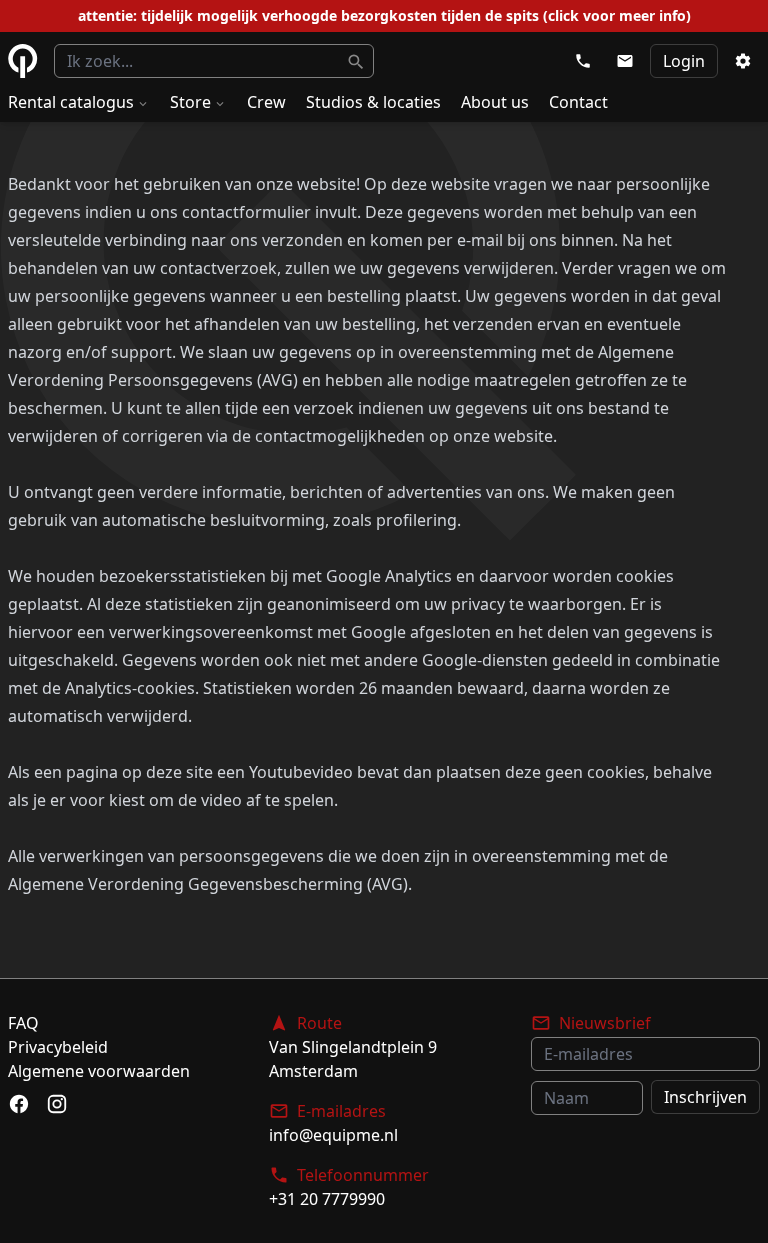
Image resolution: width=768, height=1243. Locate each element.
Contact (578, 102)
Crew (266, 102)
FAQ (23, 1023)
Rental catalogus (71, 102)
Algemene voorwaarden (99, 1071)
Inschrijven (705, 1097)
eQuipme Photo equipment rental (23, 61)
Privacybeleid (58, 1047)
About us (495, 102)
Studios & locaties (373, 102)
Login (684, 61)
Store (190, 102)
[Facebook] (19, 1104)
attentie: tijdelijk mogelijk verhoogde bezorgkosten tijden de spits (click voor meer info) (384, 15)
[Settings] (743, 61)
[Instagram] (57, 1104)
